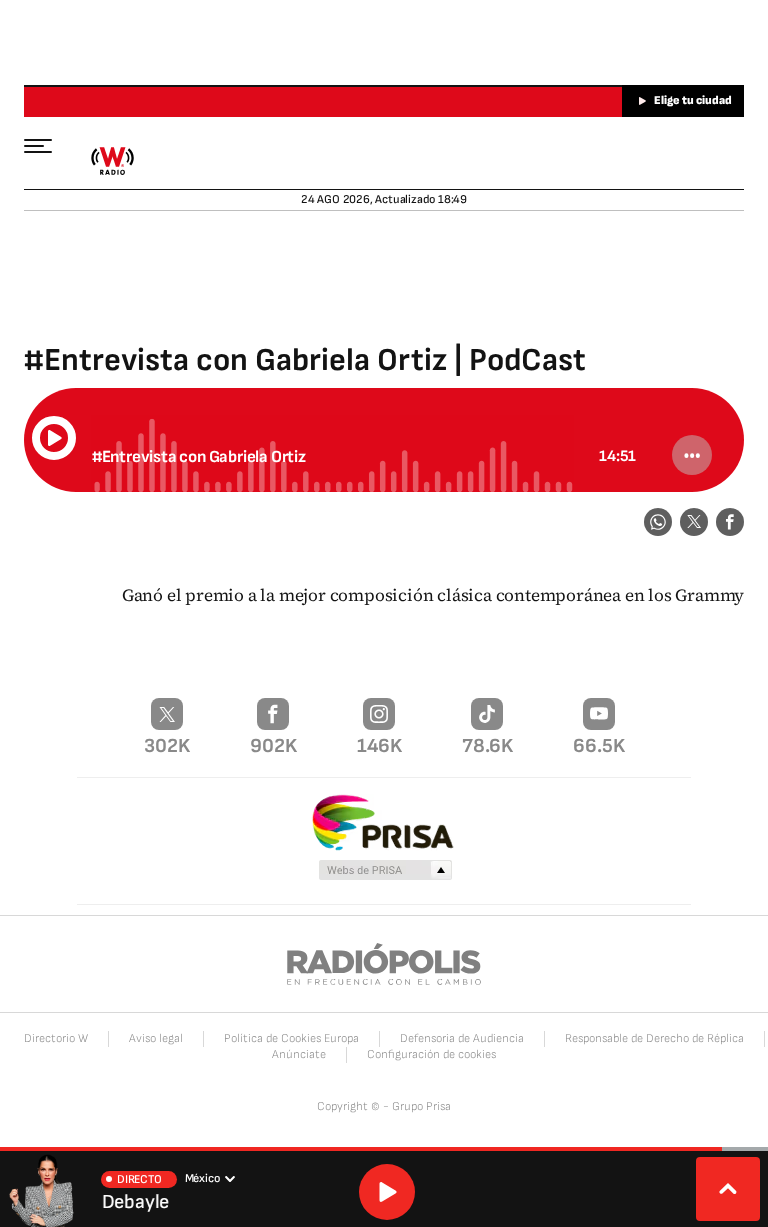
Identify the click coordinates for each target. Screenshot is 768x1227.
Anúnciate (299, 1054)
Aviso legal (156, 1038)
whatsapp (658, 522)
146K (379, 746)
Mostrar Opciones (692, 455)
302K (167, 746)
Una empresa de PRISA (384, 821)
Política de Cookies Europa (291, 1038)
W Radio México (112, 161)
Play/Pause (54, 438)
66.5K (599, 746)
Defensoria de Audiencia (462, 1038)
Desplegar (728, 1189)
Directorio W (56, 1038)
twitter (694, 522)
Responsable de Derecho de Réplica (654, 1038)
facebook (730, 522)
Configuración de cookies (431, 1054)
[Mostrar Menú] (48, 145)
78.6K (487, 746)
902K (273, 746)
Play (387, 1192)
